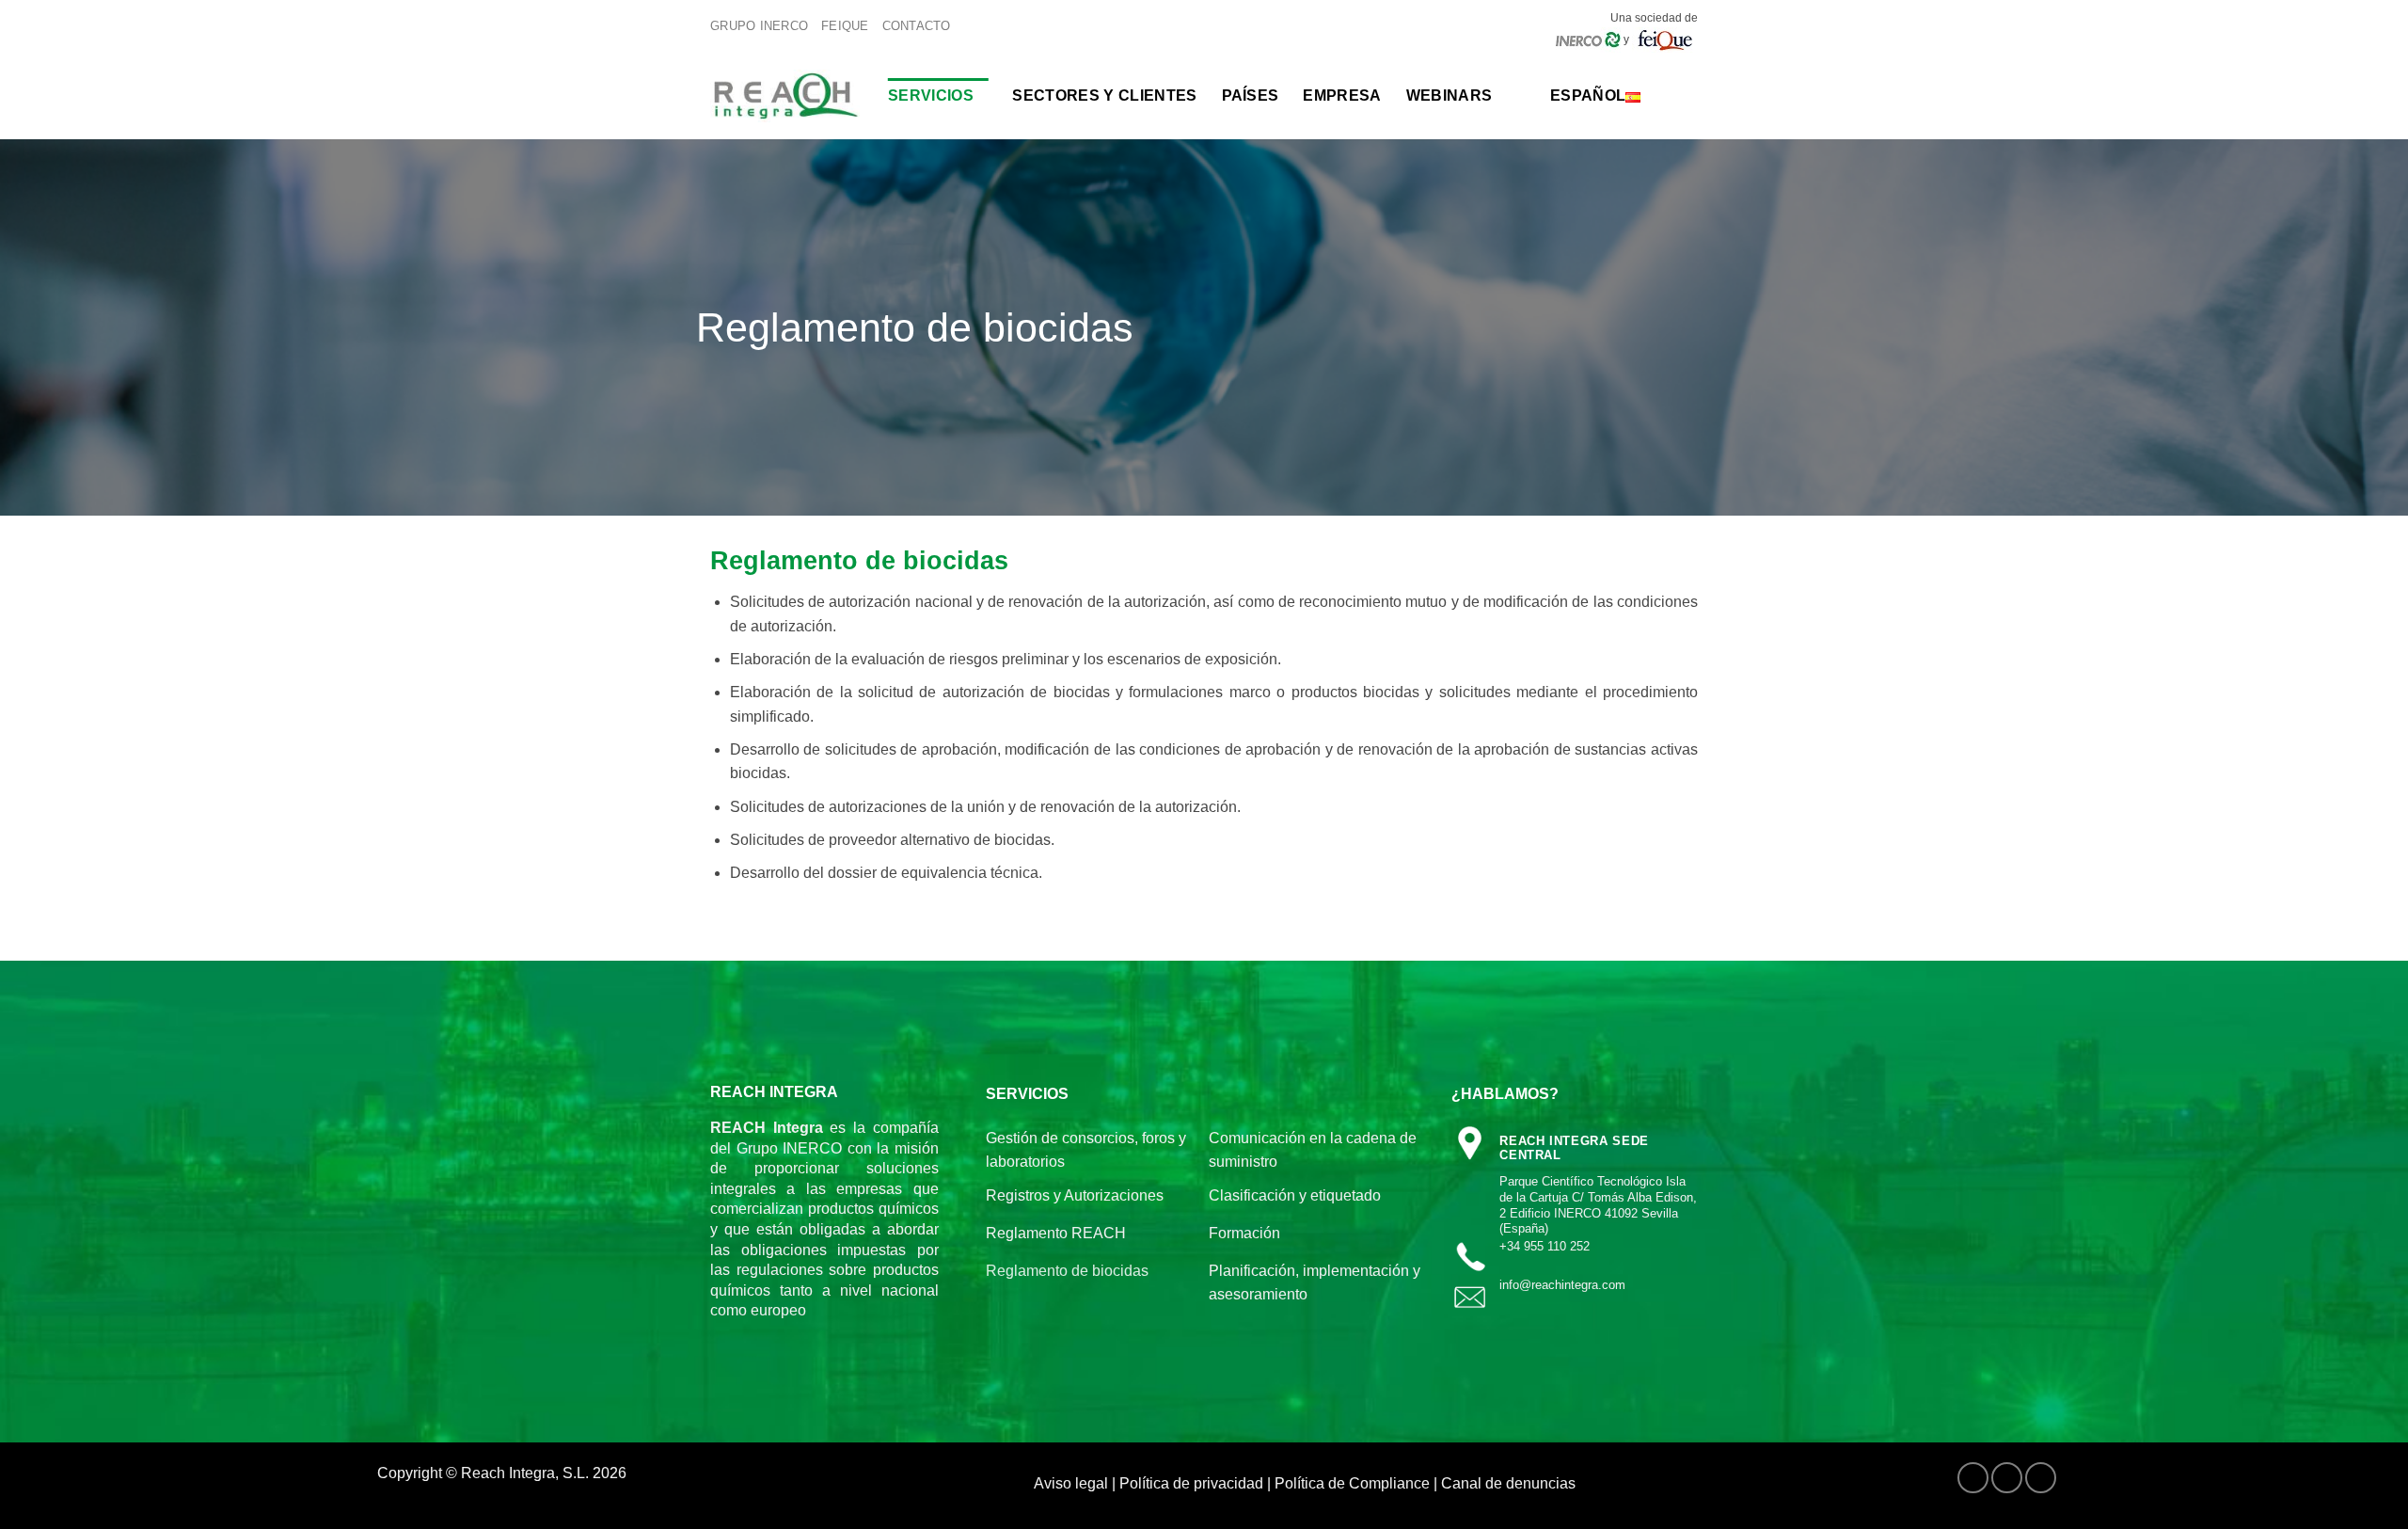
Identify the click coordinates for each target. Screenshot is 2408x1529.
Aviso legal (1071, 1483)
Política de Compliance (1352, 1483)
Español (1588, 96)
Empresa (1342, 96)
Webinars (1450, 96)
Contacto (917, 26)
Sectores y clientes (1104, 96)
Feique (845, 26)
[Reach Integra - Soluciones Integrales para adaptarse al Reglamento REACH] (785, 96)
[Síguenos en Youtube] (2041, 1478)
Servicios (931, 96)
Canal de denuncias (1508, 1483)
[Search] (1689, 96)
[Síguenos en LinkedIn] (2007, 1478)
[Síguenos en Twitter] (1973, 1478)
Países (1251, 96)
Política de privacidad (1191, 1483)
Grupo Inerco (759, 26)
